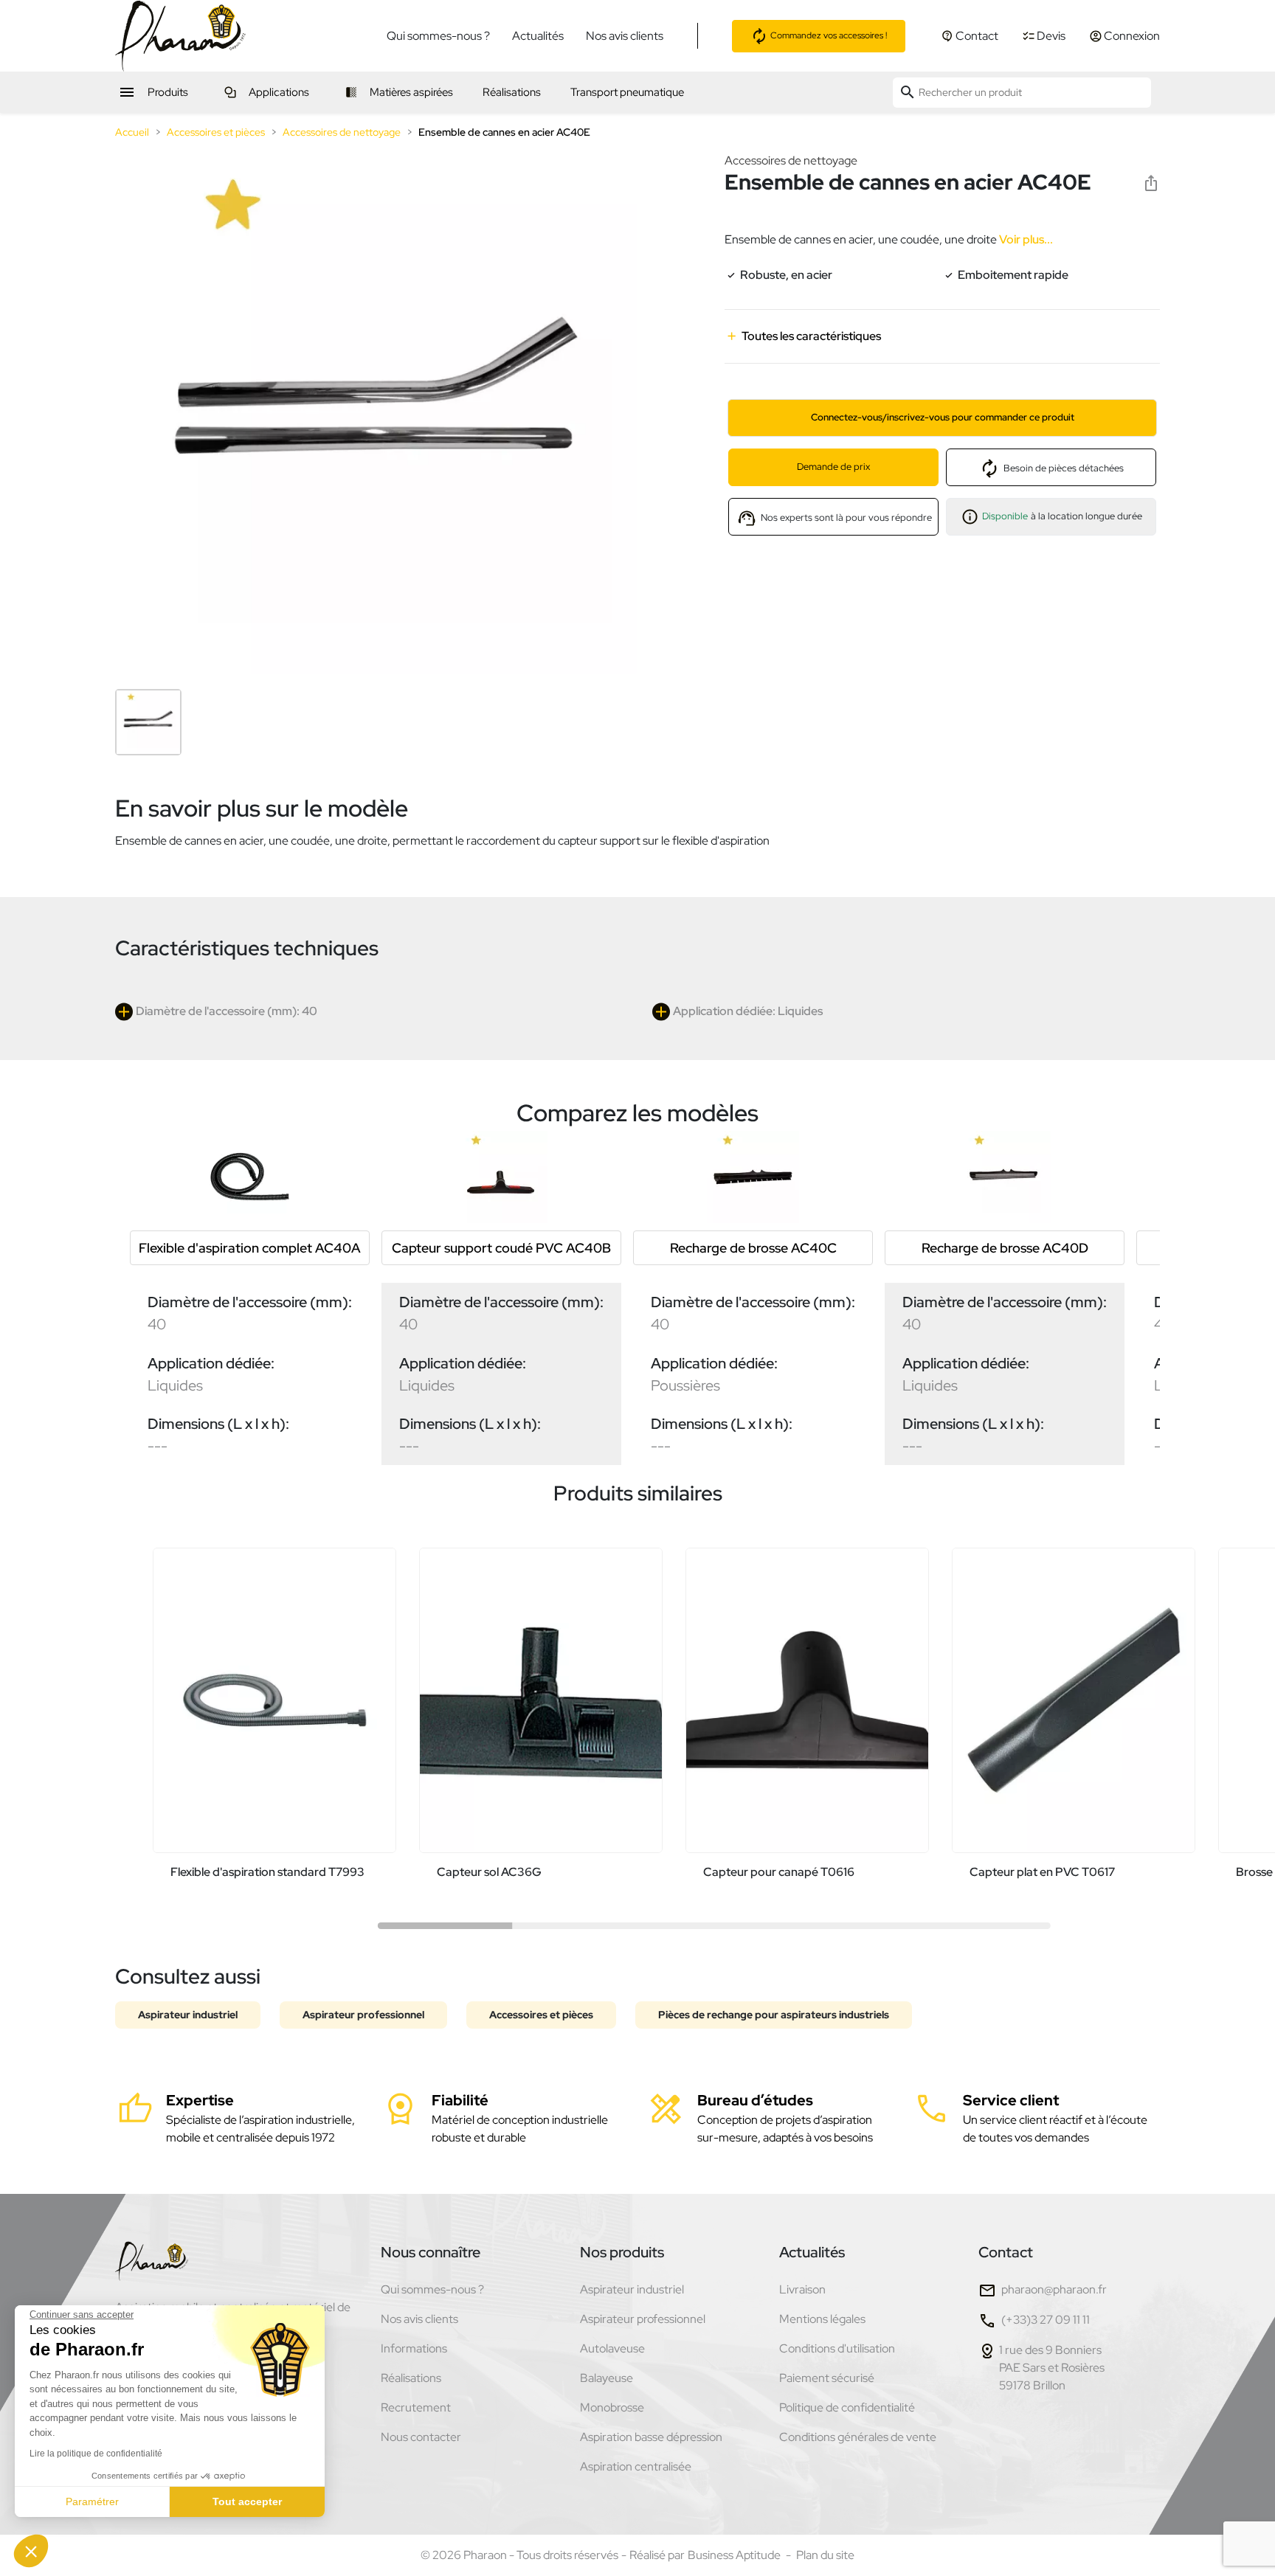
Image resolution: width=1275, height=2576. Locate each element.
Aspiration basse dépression (651, 2437)
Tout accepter (247, 2501)
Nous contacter (421, 2437)
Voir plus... (1025, 239)
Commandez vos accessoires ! (827, 35)
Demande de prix (833, 467)
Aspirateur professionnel (363, 2015)
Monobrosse (612, 2407)
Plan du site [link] (825, 2555)
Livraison (802, 2289)
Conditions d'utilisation (837, 2348)
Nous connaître (431, 2252)
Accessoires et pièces (541, 2015)
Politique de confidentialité (847, 2407)
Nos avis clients (625, 36)
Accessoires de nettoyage (791, 160)
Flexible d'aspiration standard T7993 (267, 1872)
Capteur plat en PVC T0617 (1042, 1872)
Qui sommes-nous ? (438, 36)
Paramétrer (92, 2501)
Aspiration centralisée (636, 2466)
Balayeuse (607, 2378)
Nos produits (622, 2252)
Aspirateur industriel (188, 2015)
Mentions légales (822, 2319)
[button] (31, 2551)
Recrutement (416, 2407)
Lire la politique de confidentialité (96, 2454)
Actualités (538, 36)
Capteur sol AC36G (489, 1872)
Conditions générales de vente (858, 2437)
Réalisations (411, 2378)
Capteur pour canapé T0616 (779, 1872)
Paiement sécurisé (827, 2378)
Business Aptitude (734, 2555)
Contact (1006, 2252)
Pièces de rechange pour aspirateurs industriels (774, 2015)
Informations (414, 2348)
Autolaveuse (612, 2348)
